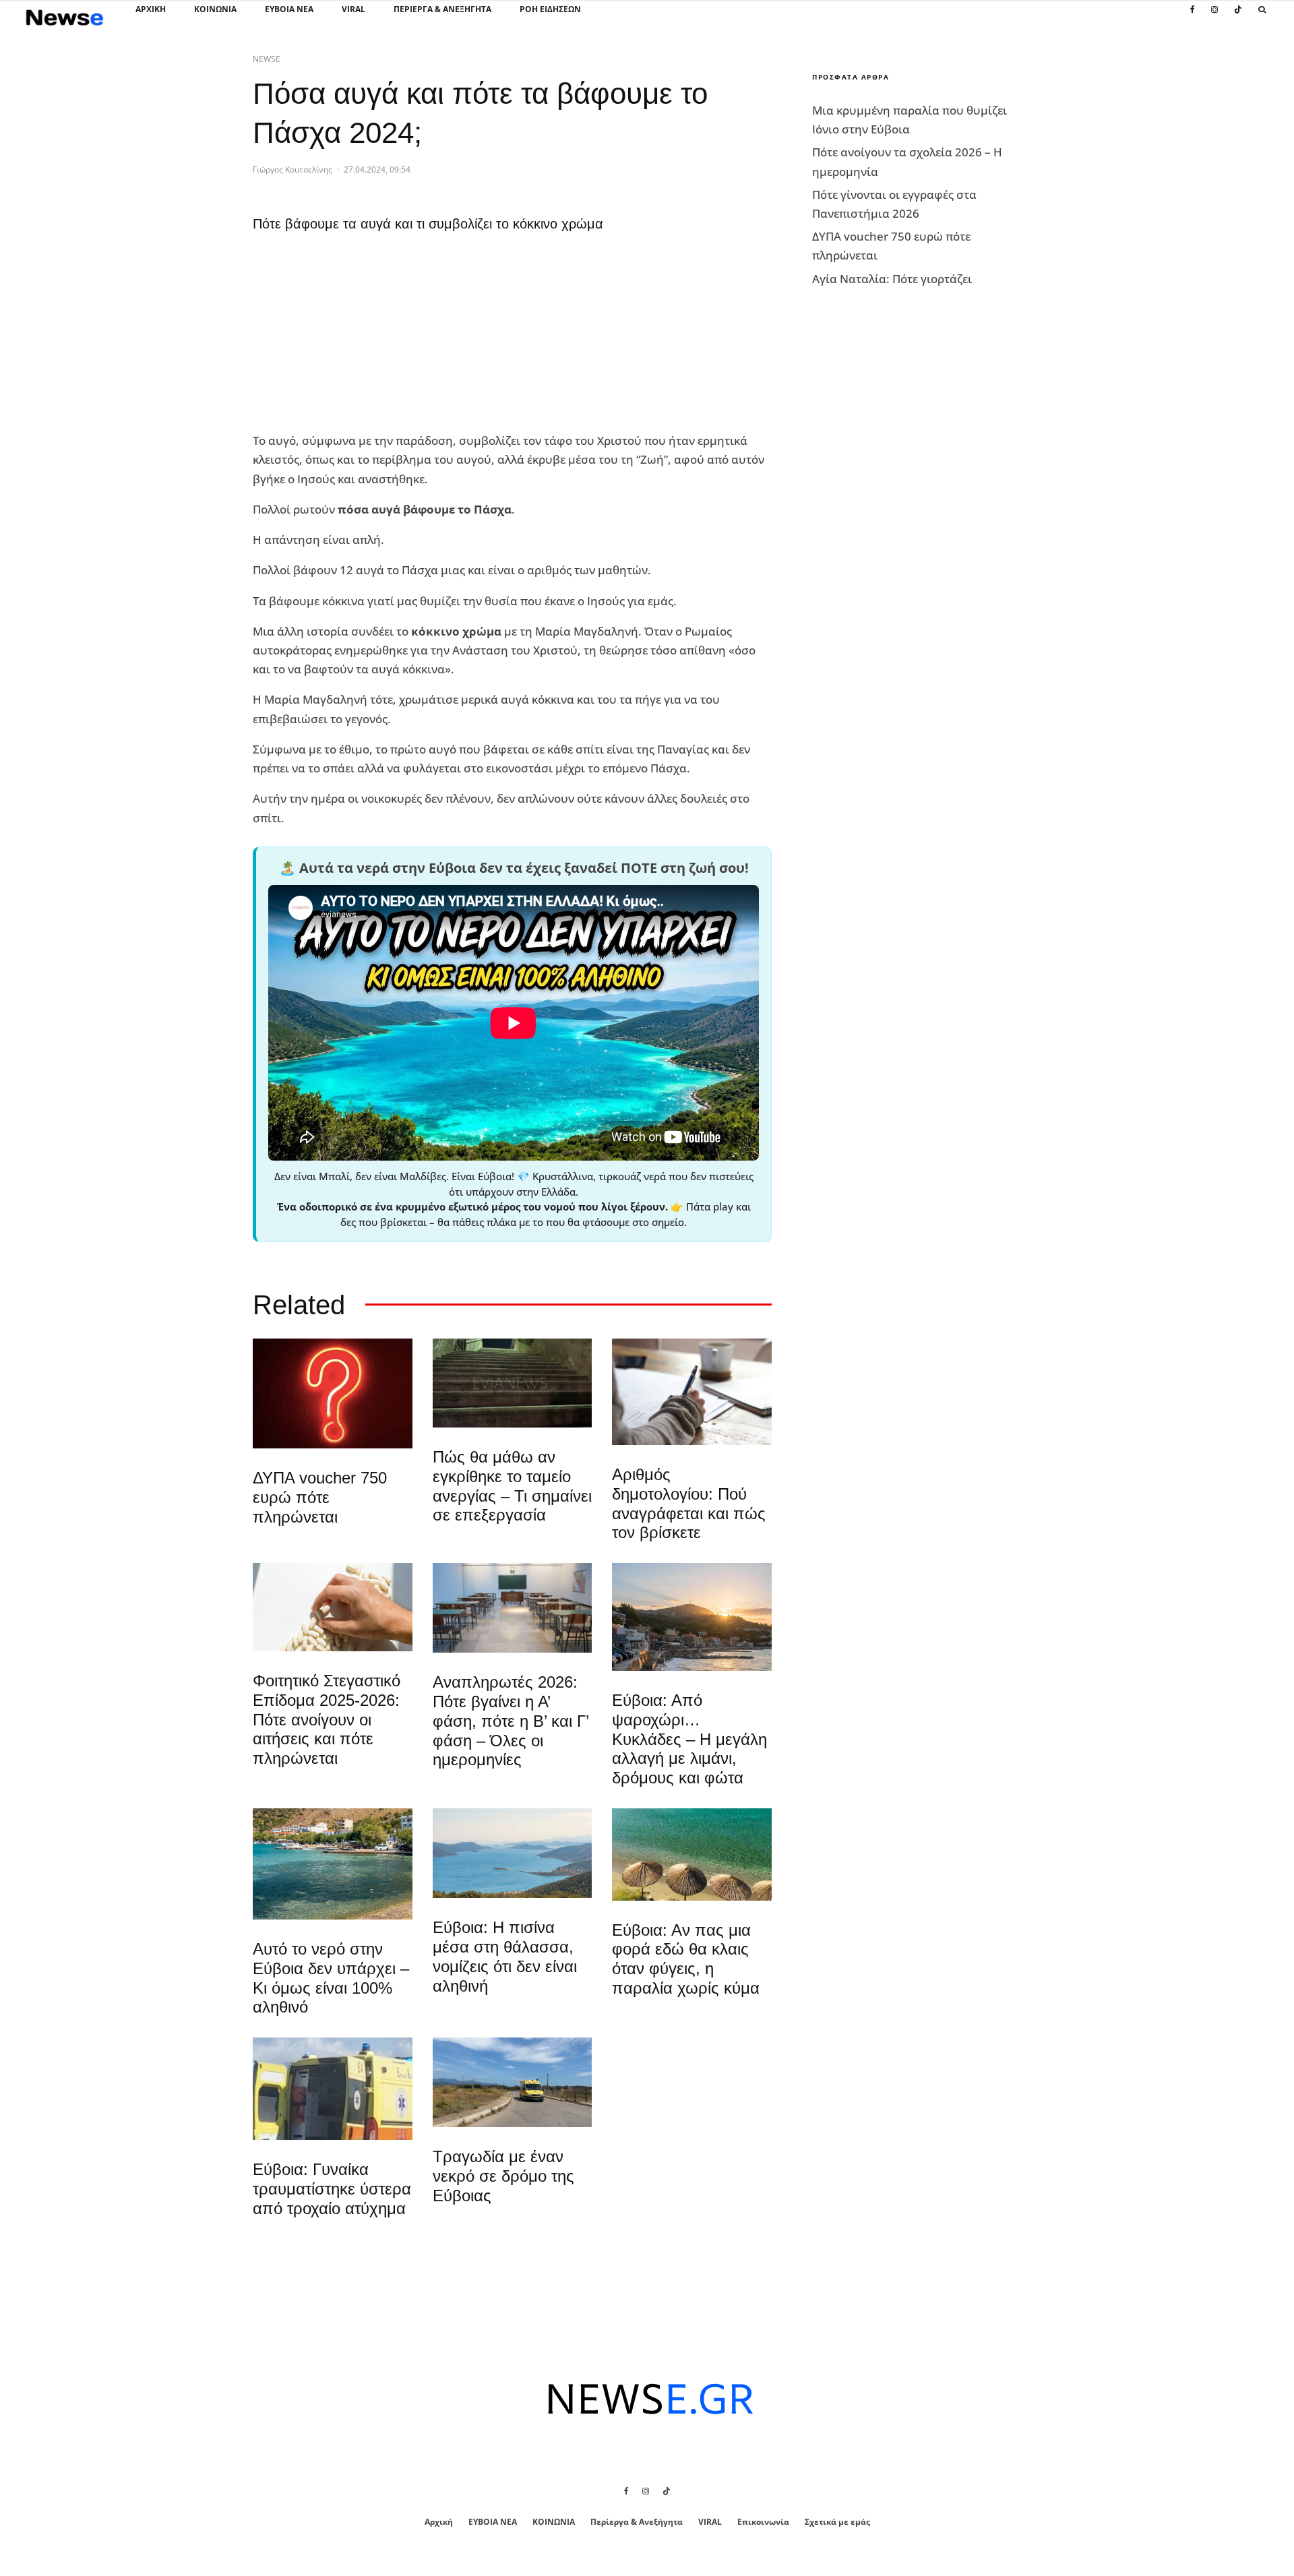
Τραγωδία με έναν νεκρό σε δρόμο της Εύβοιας (503, 2176)
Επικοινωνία (763, 2522)
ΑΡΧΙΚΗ (151, 9)
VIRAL (353, 9)
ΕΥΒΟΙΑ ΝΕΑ (289, 9)
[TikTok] (1238, 17)
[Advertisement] (354, 336)
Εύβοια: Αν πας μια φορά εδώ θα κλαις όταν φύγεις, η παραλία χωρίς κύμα (686, 1959)
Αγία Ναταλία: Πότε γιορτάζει (892, 279)
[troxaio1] (513, 2082)
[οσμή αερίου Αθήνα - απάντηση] (333, 1393)
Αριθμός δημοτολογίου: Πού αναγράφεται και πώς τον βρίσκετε (689, 1503)
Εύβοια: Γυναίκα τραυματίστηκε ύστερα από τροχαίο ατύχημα (332, 2189)
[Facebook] (1193, 17)
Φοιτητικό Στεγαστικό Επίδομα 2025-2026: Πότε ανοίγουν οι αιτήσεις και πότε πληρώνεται (327, 1719)
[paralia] (513, 1853)
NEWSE (267, 59)
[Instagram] (1214, 17)
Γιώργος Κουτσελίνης (292, 170)
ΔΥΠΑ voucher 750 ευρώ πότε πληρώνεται (320, 1497)
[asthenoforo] (333, 2089)
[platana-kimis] (692, 1617)
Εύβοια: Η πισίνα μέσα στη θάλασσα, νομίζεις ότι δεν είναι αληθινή (505, 1956)
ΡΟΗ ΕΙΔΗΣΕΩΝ (550, 9)
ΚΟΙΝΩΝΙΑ (215, 9)
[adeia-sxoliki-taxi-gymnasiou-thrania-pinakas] (513, 1608)
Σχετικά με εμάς (837, 2522)
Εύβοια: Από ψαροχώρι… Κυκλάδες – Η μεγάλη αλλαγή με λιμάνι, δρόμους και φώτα (689, 1739)
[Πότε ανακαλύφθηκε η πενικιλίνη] (333, 1607)
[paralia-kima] (333, 1864)
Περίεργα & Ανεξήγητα (442, 9)
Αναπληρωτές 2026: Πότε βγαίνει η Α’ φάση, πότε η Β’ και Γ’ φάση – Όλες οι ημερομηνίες (511, 1721)
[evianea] (513, 1383)
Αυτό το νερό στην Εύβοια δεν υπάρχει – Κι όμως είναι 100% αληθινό (331, 1978)
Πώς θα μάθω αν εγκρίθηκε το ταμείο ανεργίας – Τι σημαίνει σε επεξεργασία (512, 1486)
